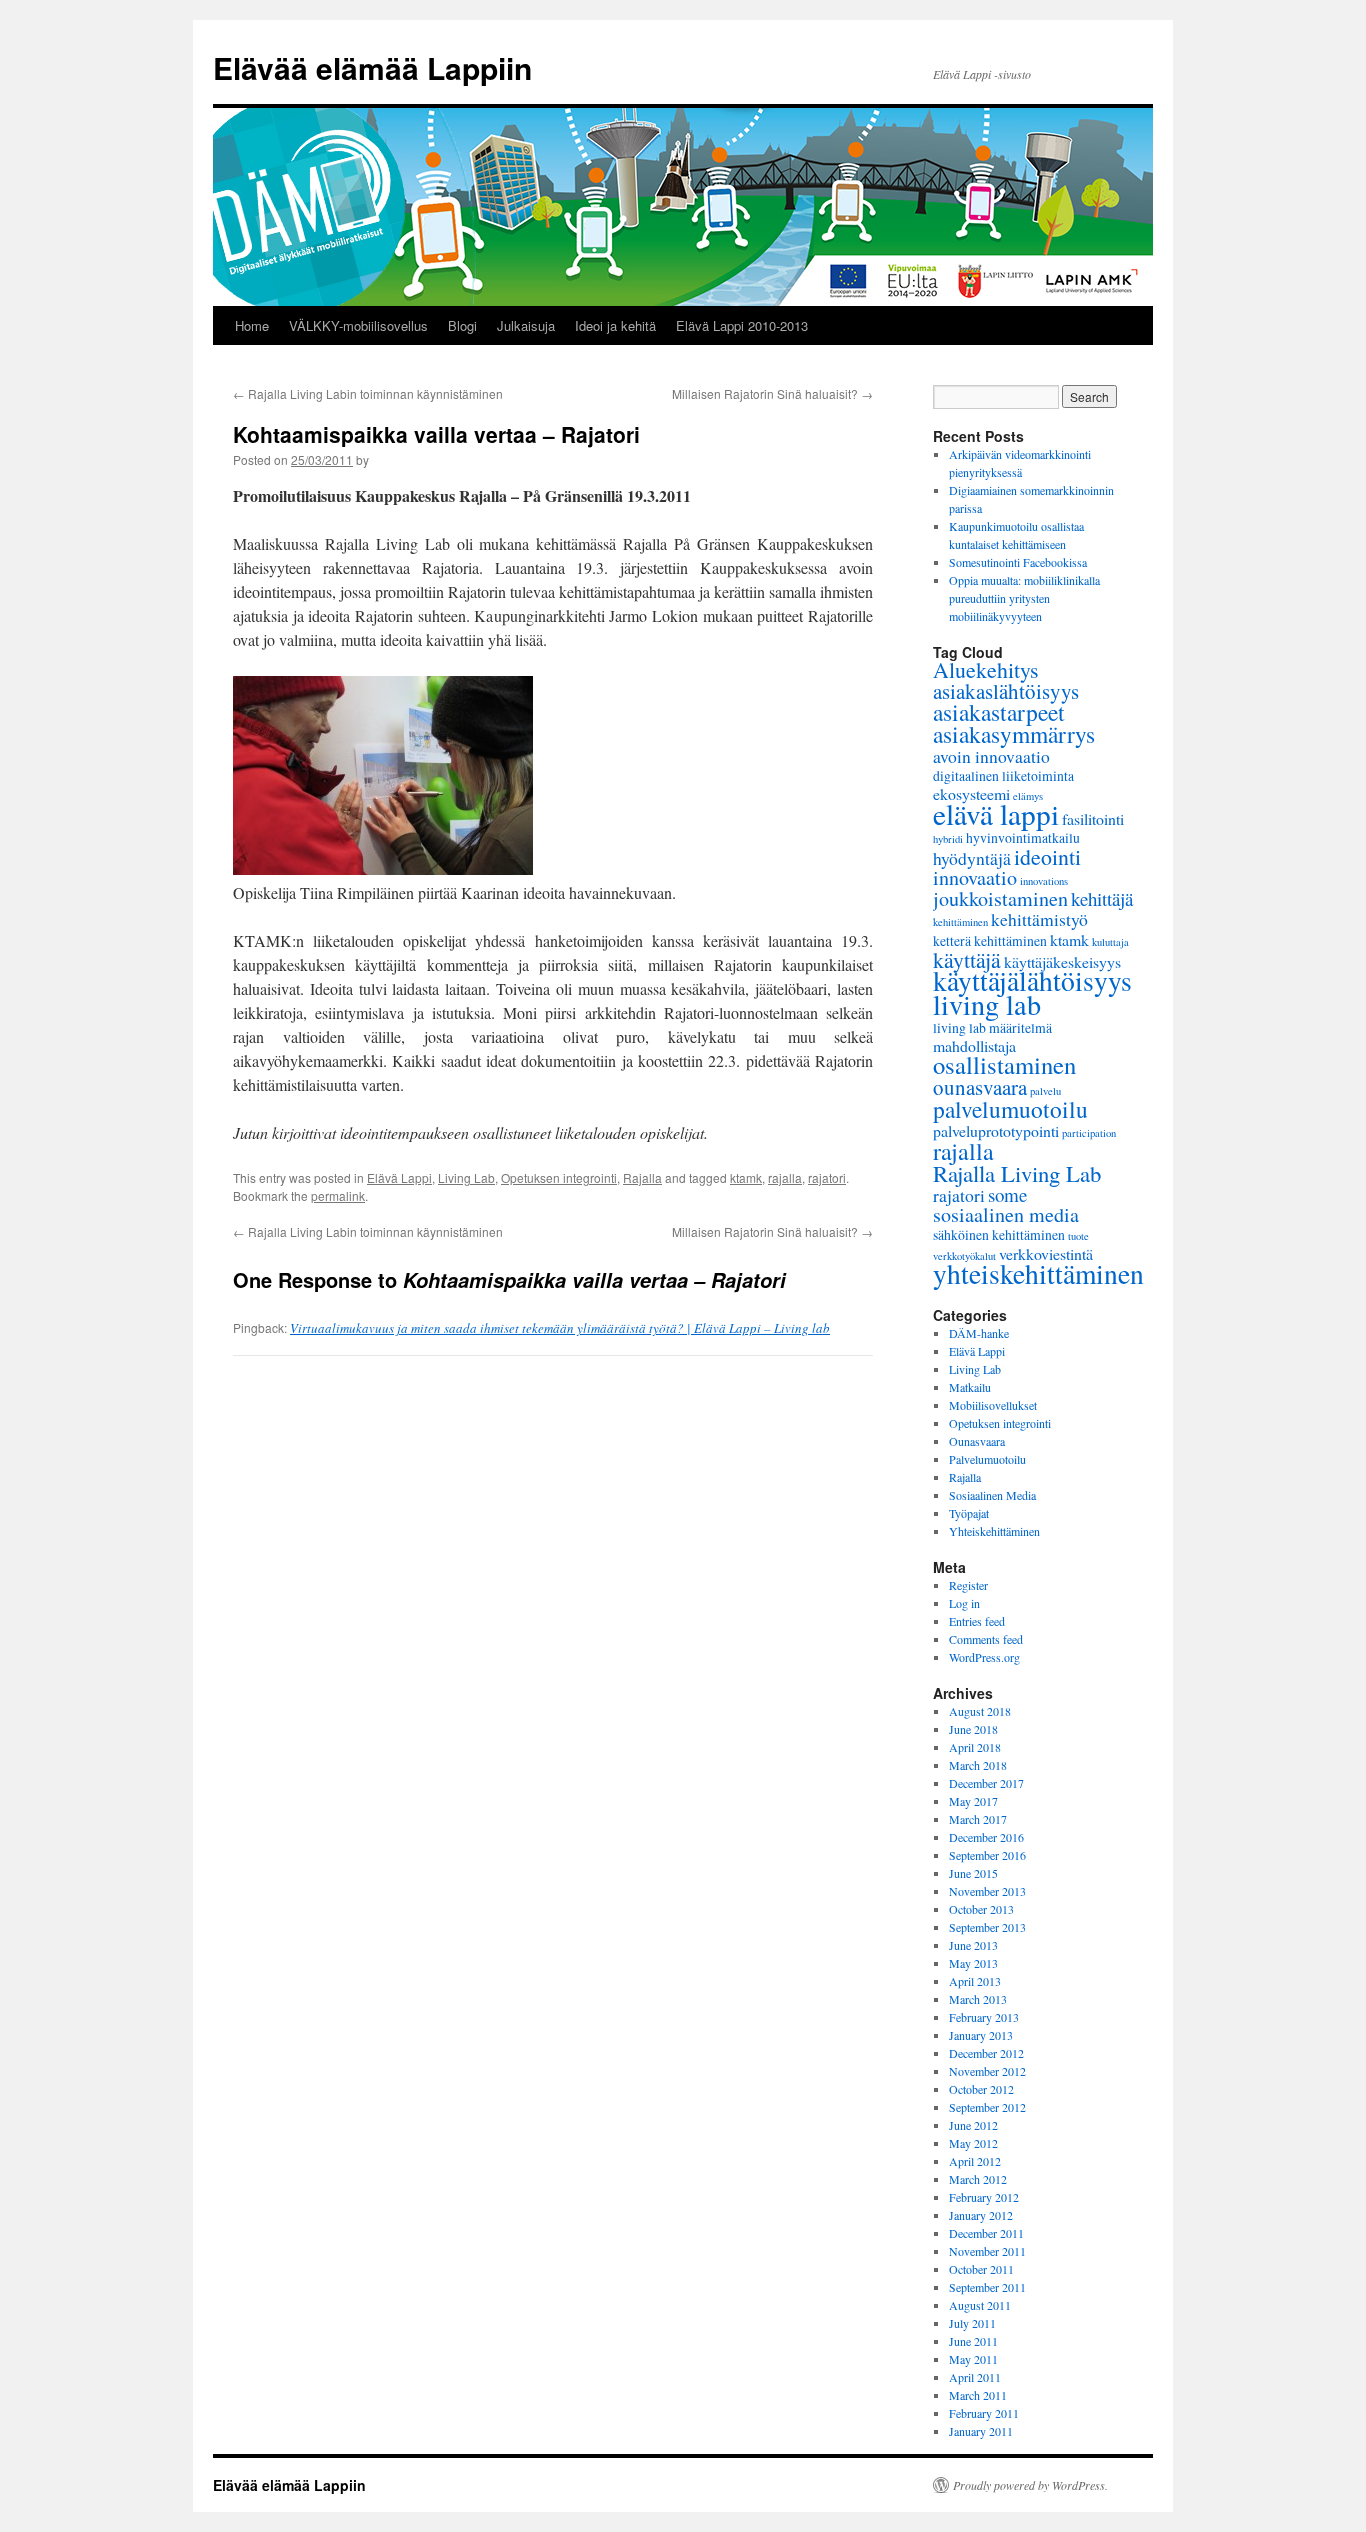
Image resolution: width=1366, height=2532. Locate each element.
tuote (1078, 1236)
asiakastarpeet (999, 712)
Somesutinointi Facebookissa (1018, 562)
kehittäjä (1102, 898)
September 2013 (987, 1927)
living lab (987, 1004)
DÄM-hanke (979, 1333)
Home (252, 325)
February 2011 (984, 2413)
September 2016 (987, 1855)
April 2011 (975, 2377)
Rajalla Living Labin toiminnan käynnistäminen (368, 393)
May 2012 (973, 2143)
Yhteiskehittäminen (994, 1531)
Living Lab (466, 1177)
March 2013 (978, 1999)
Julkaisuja (526, 325)
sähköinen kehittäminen (999, 1234)
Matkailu (970, 1387)
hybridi (948, 839)
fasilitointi (1093, 818)
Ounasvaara (977, 1441)
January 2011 (981, 2431)
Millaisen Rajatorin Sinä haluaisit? (772, 393)
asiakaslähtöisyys (1006, 691)
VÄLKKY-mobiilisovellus (358, 325)
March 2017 (978, 1819)
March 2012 (978, 2179)
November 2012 (987, 2071)
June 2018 (973, 1729)
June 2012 (973, 2125)
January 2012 (981, 2215)
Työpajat (969, 1513)
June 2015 (973, 1873)
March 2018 (978, 1765)
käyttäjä (967, 959)
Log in (964, 1603)
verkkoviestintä (1046, 1253)
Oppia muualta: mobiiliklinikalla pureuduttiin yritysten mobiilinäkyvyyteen (1024, 598)
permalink (338, 1195)
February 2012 (984, 2197)
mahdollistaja (974, 1045)
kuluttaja (1110, 942)
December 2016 (986, 1837)
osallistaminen (1004, 1064)
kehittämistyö (1039, 919)
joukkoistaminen (1000, 898)
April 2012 (975, 2161)
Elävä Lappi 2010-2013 (742, 325)
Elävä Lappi (399, 1177)
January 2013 (981, 2035)
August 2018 (980, 1711)
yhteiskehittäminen (1038, 1273)
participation (1089, 1133)
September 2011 (987, 2287)
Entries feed (977, 1621)
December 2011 (986, 2233)
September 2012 (987, 2107)
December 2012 (986, 2053)
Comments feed (986, 1639)
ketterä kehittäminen (990, 940)
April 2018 (975, 1747)
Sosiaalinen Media (992, 1495)
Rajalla (642, 1177)
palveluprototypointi (996, 1130)
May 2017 (973, 1801)
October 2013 (981, 1909)
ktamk (746, 1177)
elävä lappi (996, 813)
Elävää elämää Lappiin (372, 67)
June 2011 (973, 2341)
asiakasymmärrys (1014, 734)
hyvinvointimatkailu (1023, 837)
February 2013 (984, 2017)
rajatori (827, 1177)
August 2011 (980, 2305)
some (1007, 1194)
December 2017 (986, 1783)
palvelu (1045, 1091)
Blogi (462, 325)
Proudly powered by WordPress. (1030, 2485)
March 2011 (978, 2395)
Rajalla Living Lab (1017, 1173)
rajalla (785, 1177)
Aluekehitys (986, 669)
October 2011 (981, 2269)
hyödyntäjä (972, 858)
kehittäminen (960, 922)
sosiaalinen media (1006, 1214)
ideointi (1047, 856)
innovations (1044, 881)
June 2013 (973, 1945)
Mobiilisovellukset (993, 1405)
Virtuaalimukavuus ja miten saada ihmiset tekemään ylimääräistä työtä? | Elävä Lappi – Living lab (560, 1328)
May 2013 (973, 1963)
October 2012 (981, 2089)
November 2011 (987, 2251)
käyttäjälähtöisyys (1032, 980)
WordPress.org (984, 1657)
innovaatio (975, 877)
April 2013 (975, 1981)
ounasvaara (980, 1087)
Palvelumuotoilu (987, 1459)
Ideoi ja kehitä (615, 325)
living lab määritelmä (992, 1027)
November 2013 (987, 1891)
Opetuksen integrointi (559, 1177)
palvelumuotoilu (1010, 1109)
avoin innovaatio (991, 756)
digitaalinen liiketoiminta (1003, 775)
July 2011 (972, 2323)
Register (968, 1585)
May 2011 (973, 2359)
